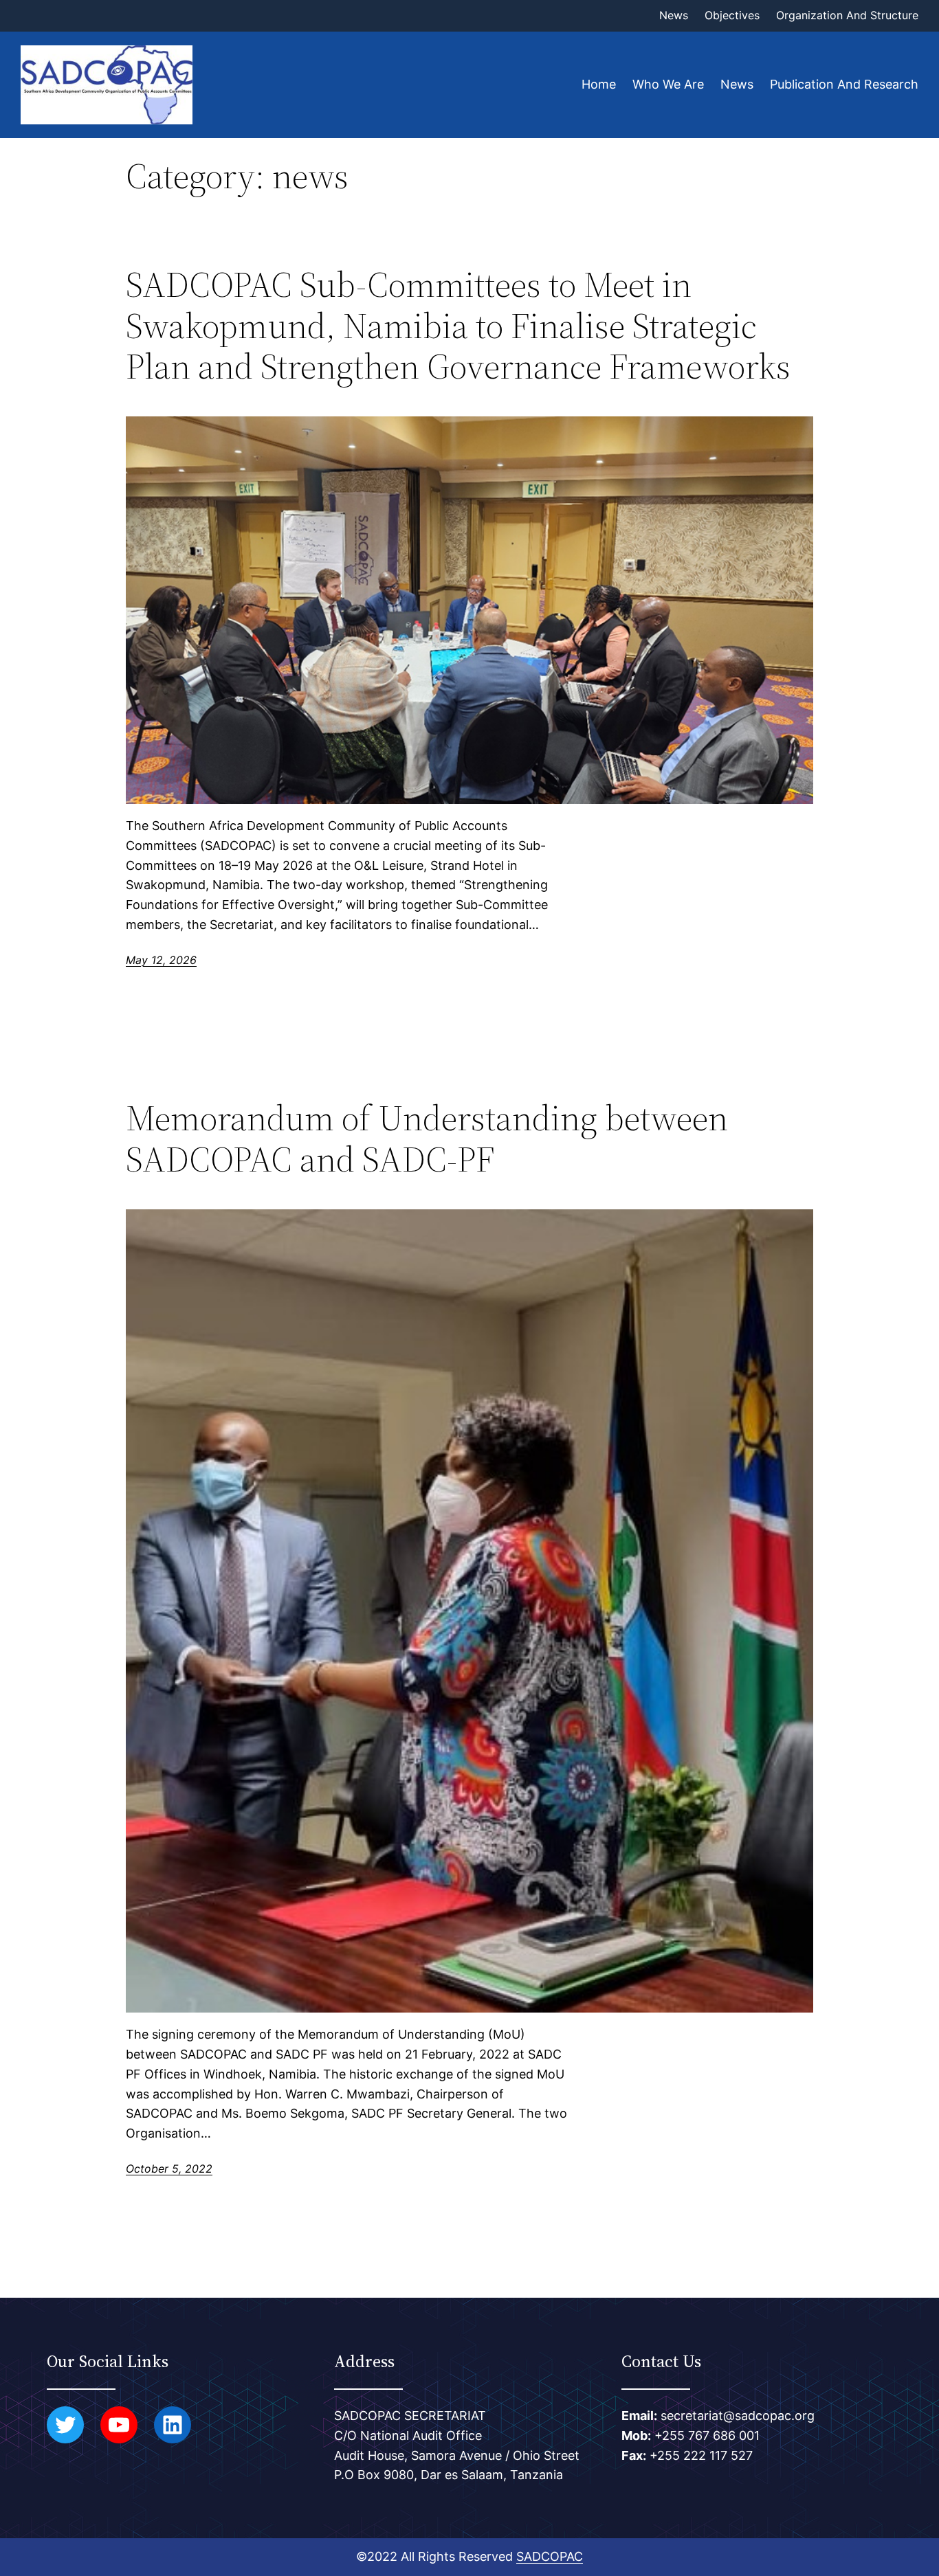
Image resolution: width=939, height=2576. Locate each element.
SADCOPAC (550, 2556)
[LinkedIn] (173, 2425)
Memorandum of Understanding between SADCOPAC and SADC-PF (427, 1139)
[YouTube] (119, 2425)
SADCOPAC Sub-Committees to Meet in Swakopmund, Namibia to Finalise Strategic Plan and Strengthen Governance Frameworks (458, 325)
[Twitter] (65, 2425)
